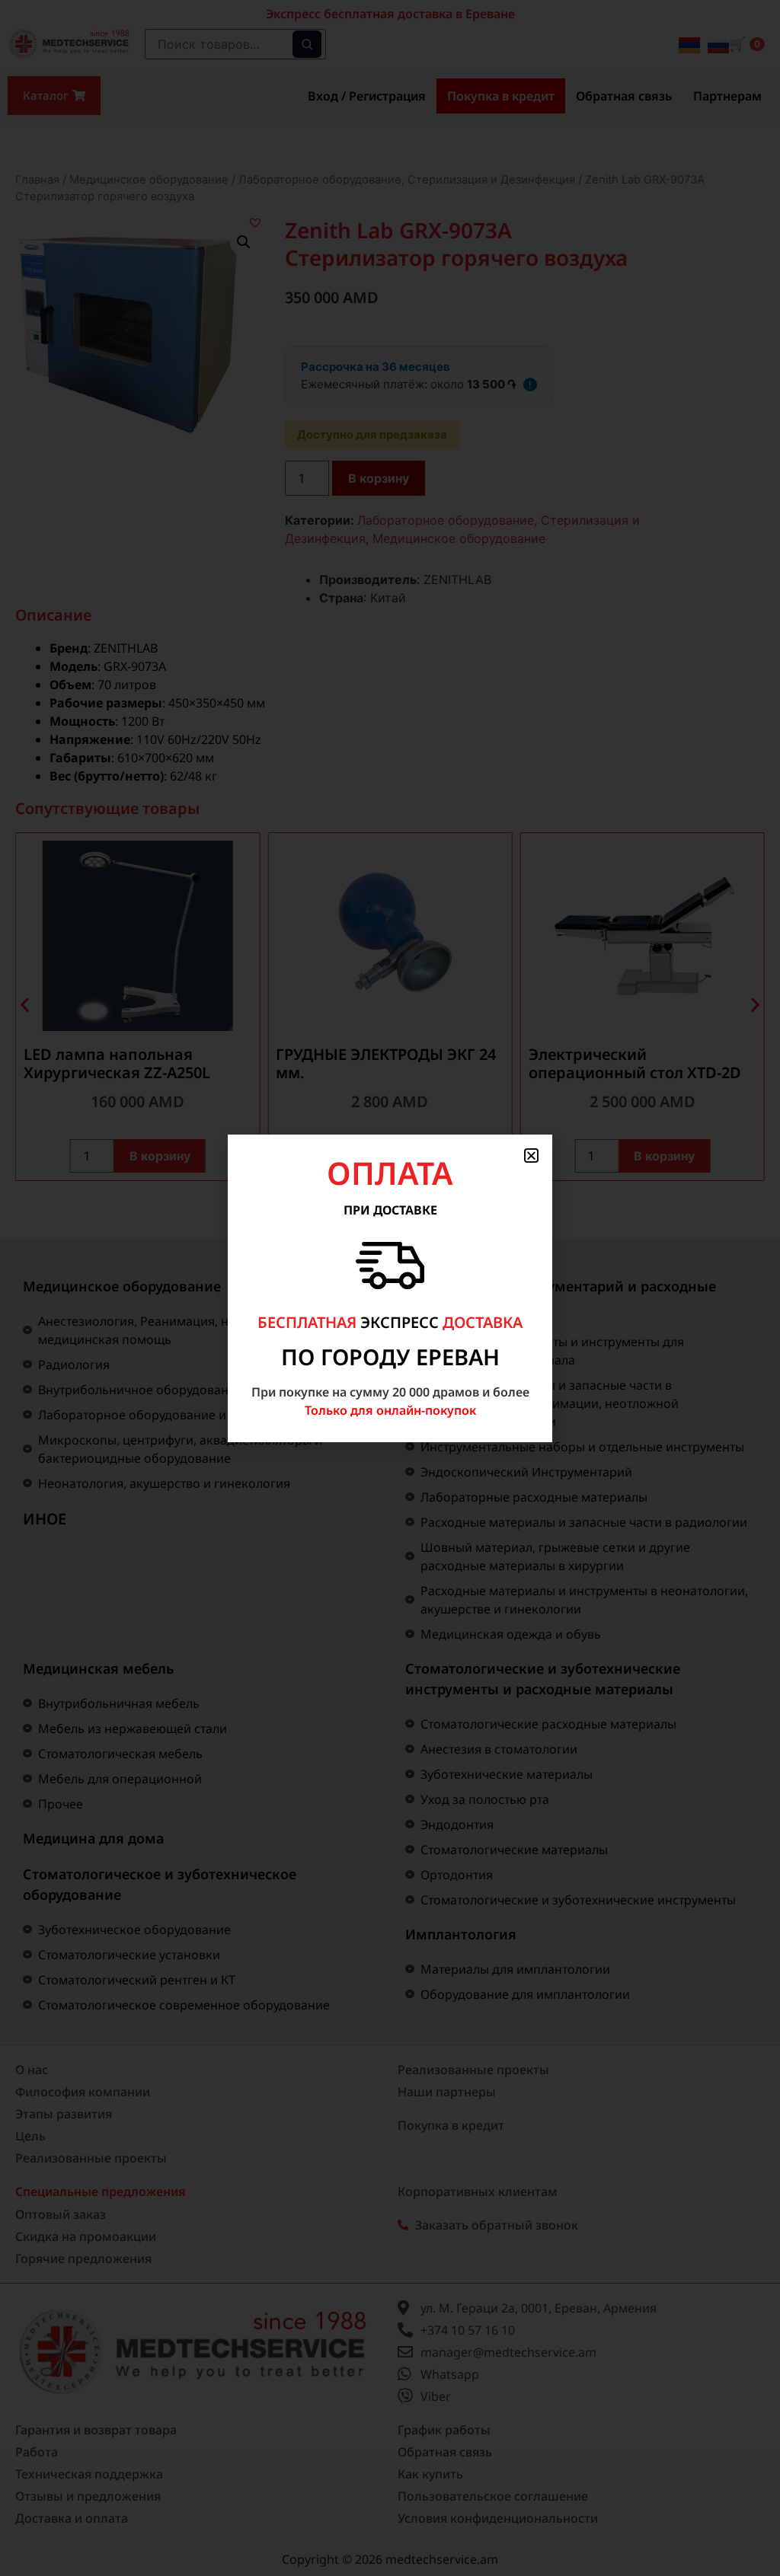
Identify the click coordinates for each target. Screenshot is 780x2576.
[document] (390, 1288)
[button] (531, 1156)
